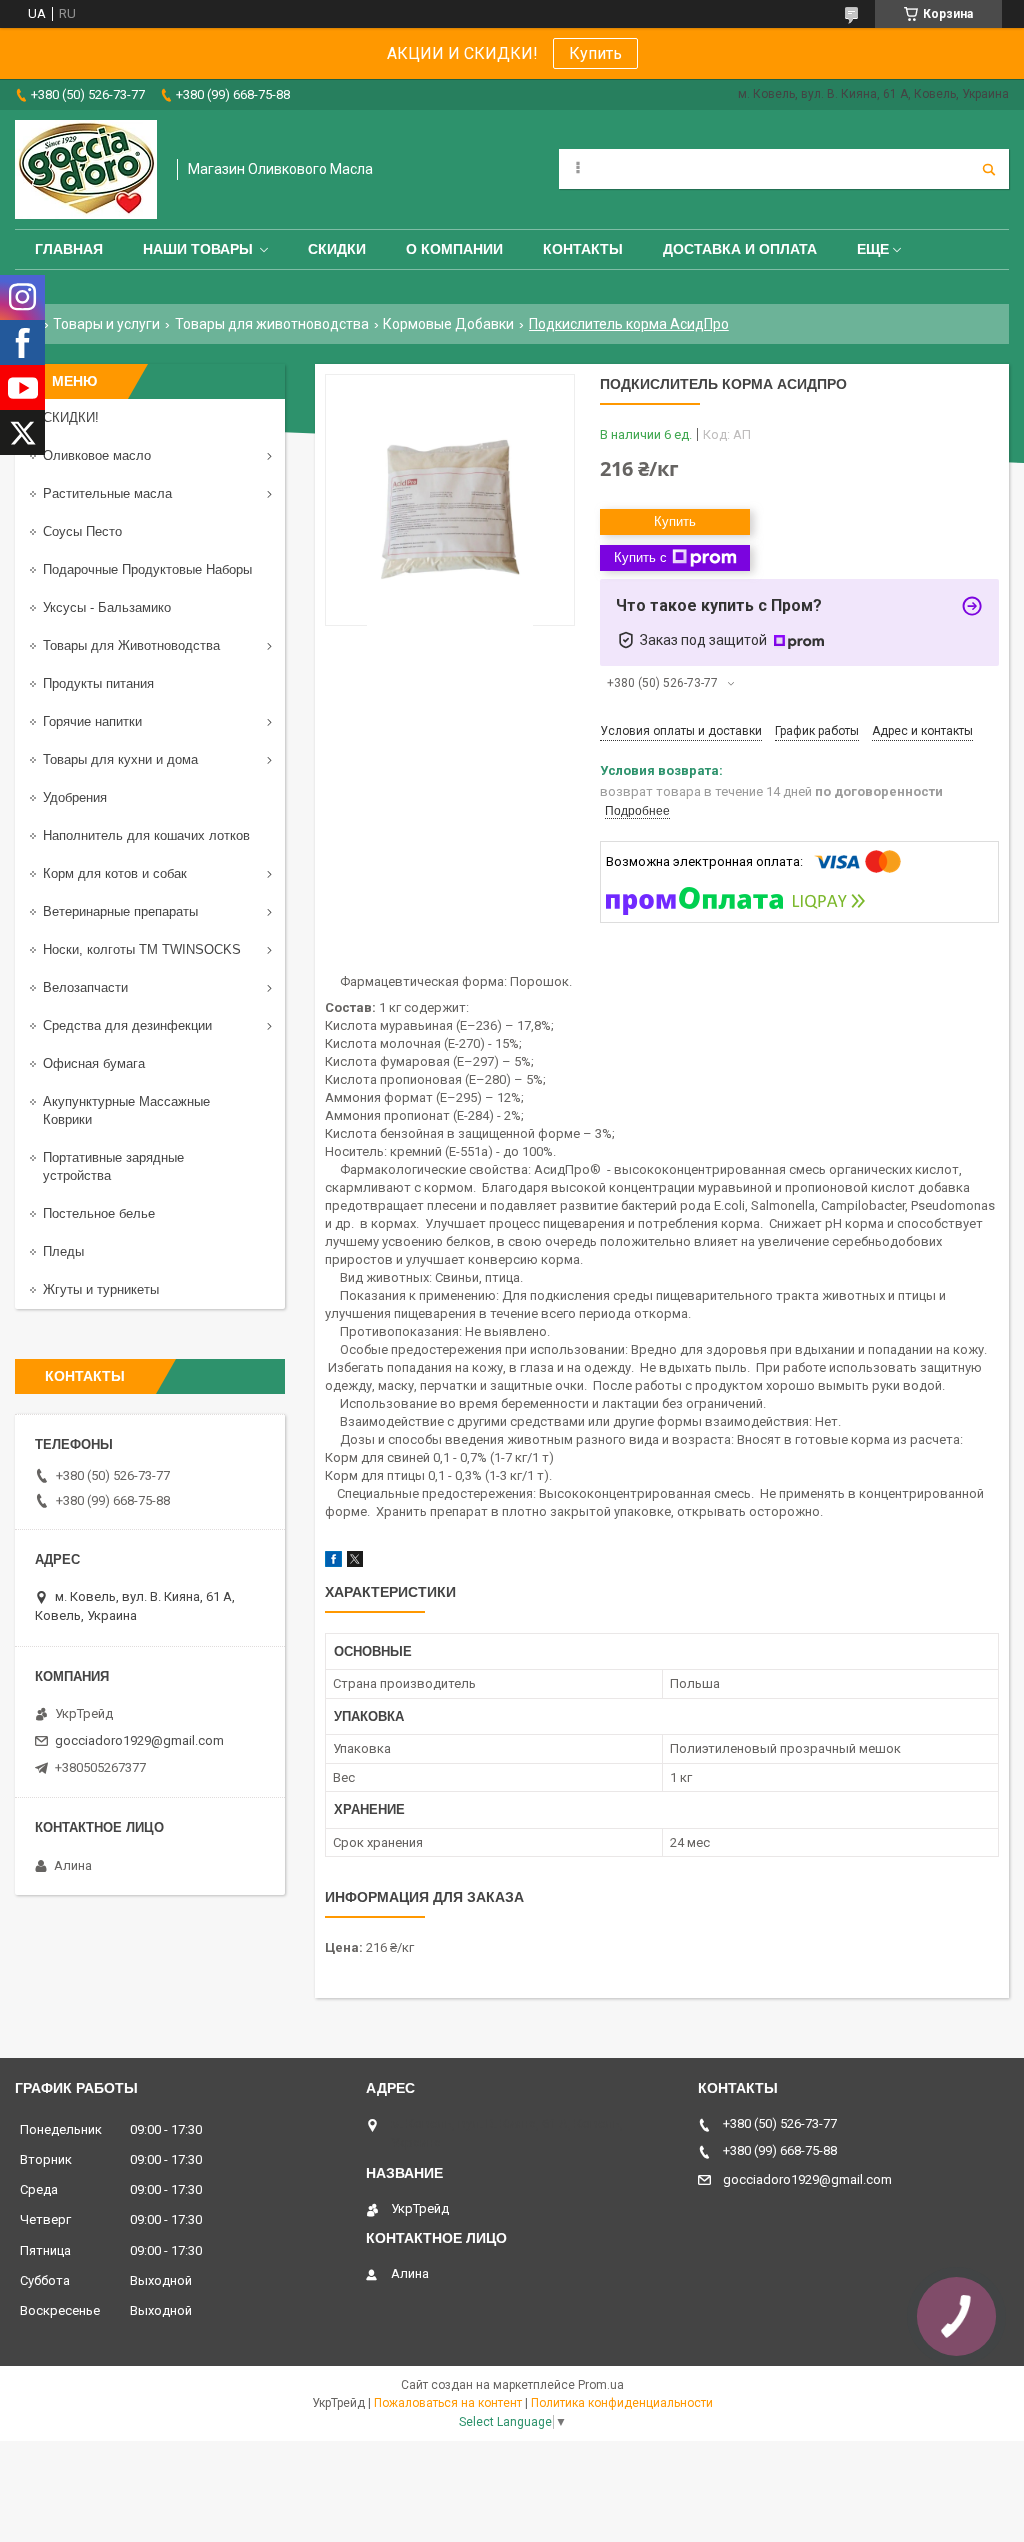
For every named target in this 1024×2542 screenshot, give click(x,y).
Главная (69, 249)
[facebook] (333, 1562)
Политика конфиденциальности (622, 2403)
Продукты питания (98, 683)
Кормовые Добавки (448, 324)
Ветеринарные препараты (120, 911)
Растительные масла (107, 493)
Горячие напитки (92, 721)
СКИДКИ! (71, 417)
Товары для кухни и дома (120, 759)
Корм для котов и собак (115, 873)
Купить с (640, 557)
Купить (595, 53)
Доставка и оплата (740, 249)
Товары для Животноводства (131, 645)
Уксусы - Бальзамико (107, 607)
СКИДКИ (337, 249)
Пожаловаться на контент (448, 2403)
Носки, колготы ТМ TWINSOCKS (142, 949)
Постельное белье (99, 1213)
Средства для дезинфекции (127, 1025)
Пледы (63, 1251)
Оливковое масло (97, 455)
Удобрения (75, 797)
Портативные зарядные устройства (113, 1166)
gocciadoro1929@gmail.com (139, 1740)
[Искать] (989, 169)
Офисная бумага (94, 1063)
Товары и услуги (106, 324)
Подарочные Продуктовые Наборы (147, 569)
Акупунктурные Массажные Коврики (126, 1110)
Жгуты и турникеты (101, 1289)
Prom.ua (601, 2385)
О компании (454, 249)
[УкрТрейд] (86, 169)
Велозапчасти (85, 987)
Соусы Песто (82, 531)
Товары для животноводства (272, 324)
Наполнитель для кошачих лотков (146, 835)
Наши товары (198, 249)
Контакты (583, 249)
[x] (355, 1562)
